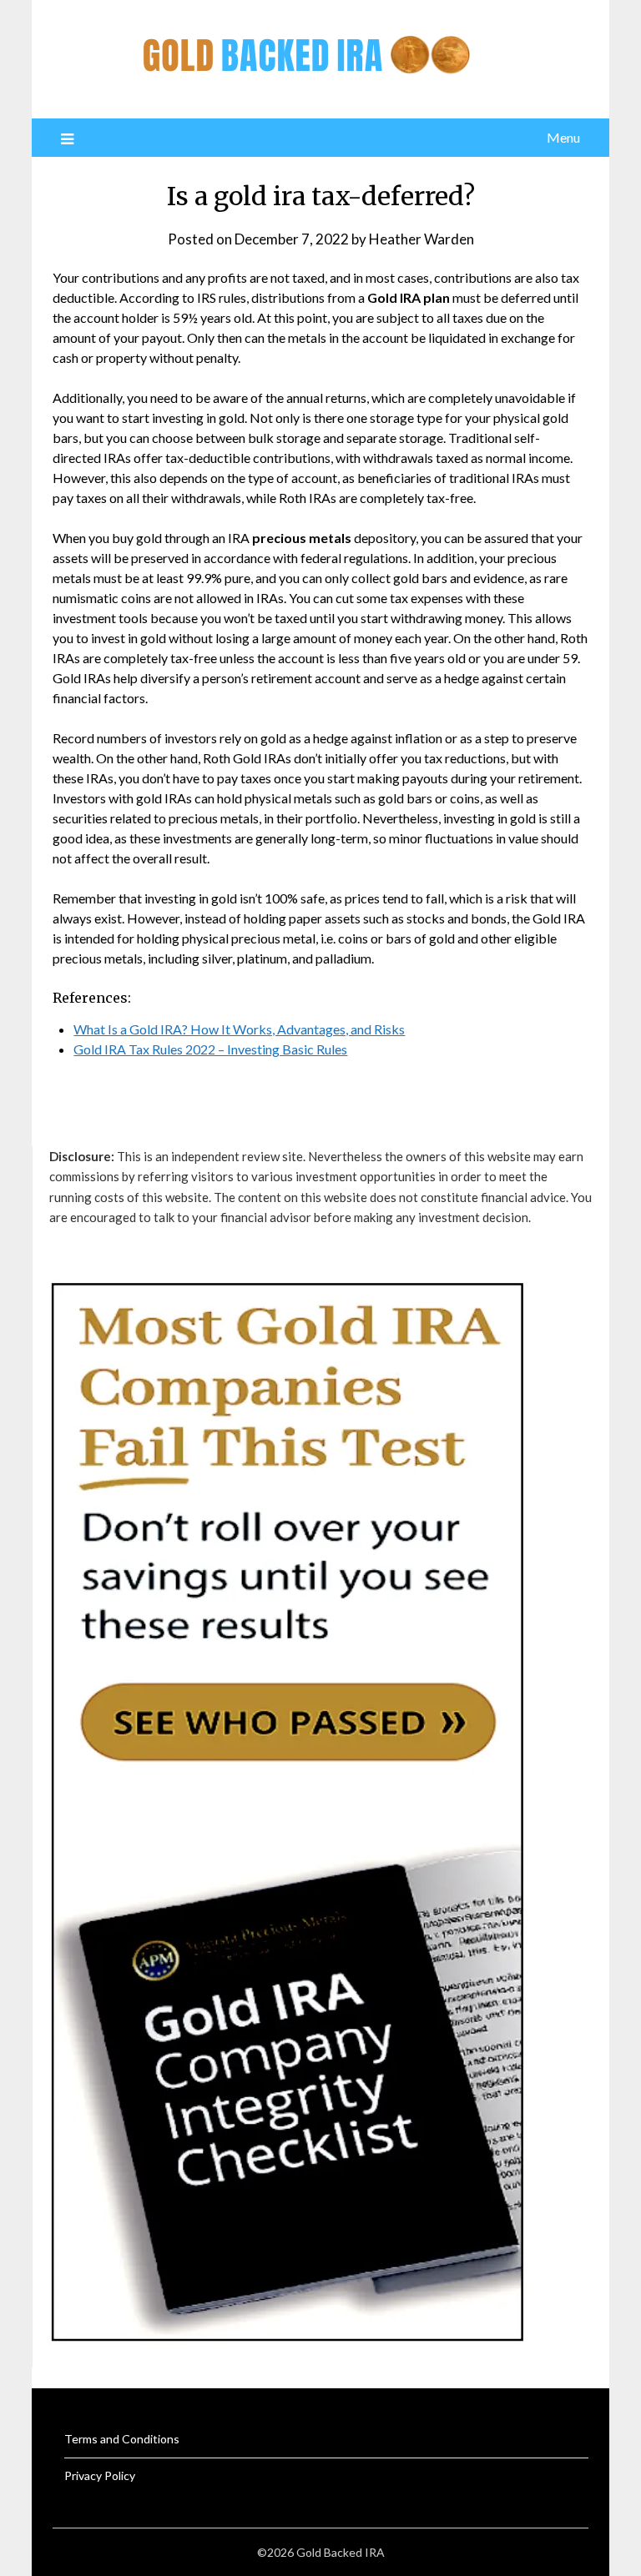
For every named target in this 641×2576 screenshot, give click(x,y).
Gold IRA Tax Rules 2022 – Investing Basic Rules (210, 1049)
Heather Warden (421, 239)
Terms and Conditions (122, 2439)
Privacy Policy (100, 2475)
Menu (563, 137)
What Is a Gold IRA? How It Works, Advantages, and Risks (239, 1029)
